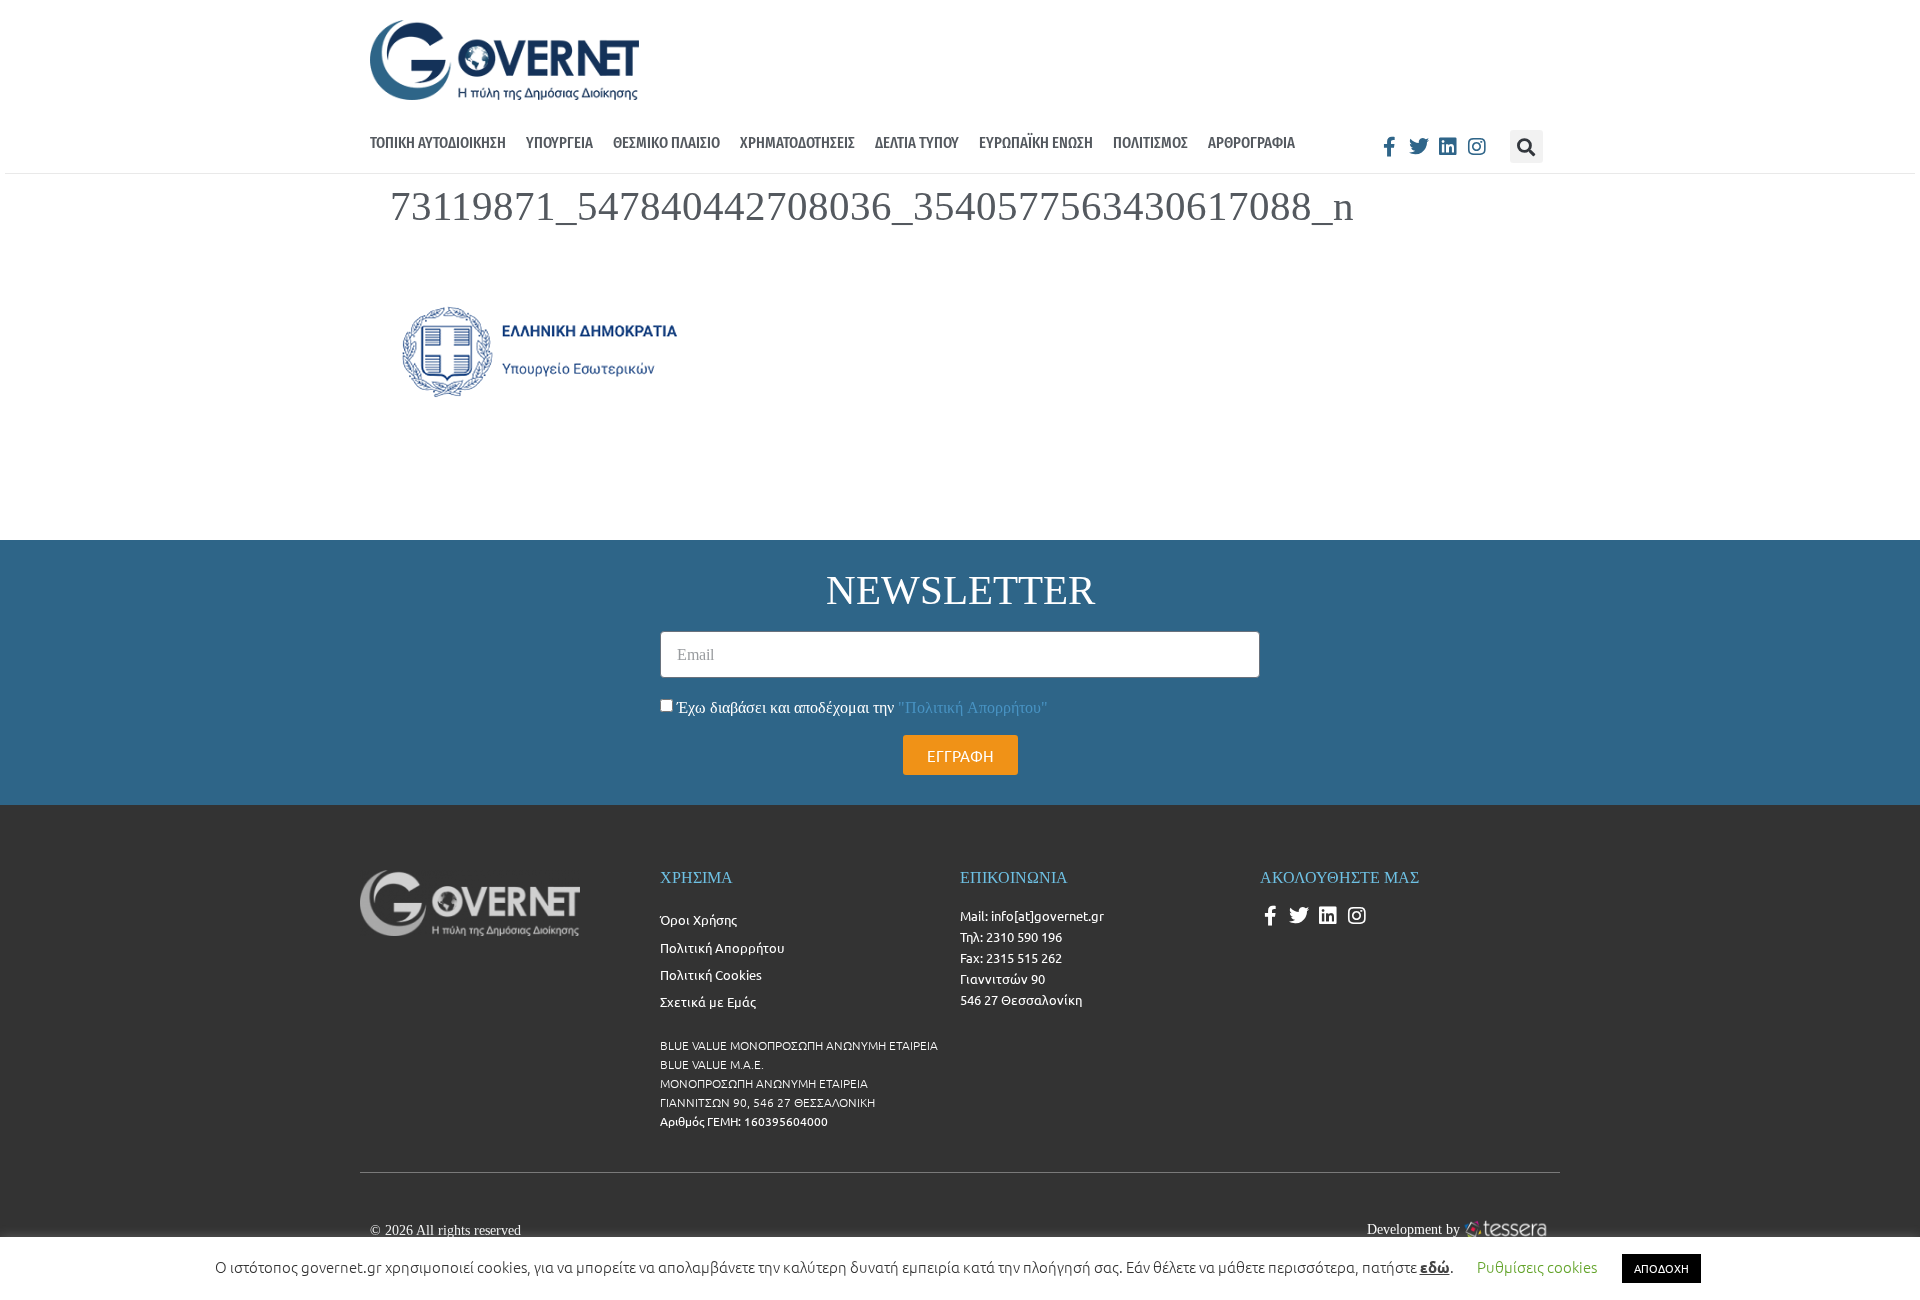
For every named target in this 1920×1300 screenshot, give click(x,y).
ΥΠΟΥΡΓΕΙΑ (559, 142)
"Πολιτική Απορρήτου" (973, 707)
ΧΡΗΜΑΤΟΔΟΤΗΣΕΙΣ (797, 142)
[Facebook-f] (1390, 147)
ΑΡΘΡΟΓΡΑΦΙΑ (1251, 142)
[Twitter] (1419, 147)
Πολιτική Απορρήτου (722, 947)
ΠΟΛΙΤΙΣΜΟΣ (1150, 142)
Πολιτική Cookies (711, 974)
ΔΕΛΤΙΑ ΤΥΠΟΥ (917, 142)
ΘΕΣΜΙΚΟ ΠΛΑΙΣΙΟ (666, 142)
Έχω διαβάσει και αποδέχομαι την (862, 707)
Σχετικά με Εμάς (708, 1001)
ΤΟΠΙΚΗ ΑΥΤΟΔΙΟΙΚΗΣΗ (438, 142)
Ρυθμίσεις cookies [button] (1537, 1266)
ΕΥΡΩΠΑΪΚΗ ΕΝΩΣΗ (1036, 142)
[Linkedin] (1448, 147)
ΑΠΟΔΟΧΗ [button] (1661, 1268)
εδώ (1435, 1267)
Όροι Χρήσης (698, 919)
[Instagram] (1477, 147)
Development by (1413, 1229)
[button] (1526, 146)
